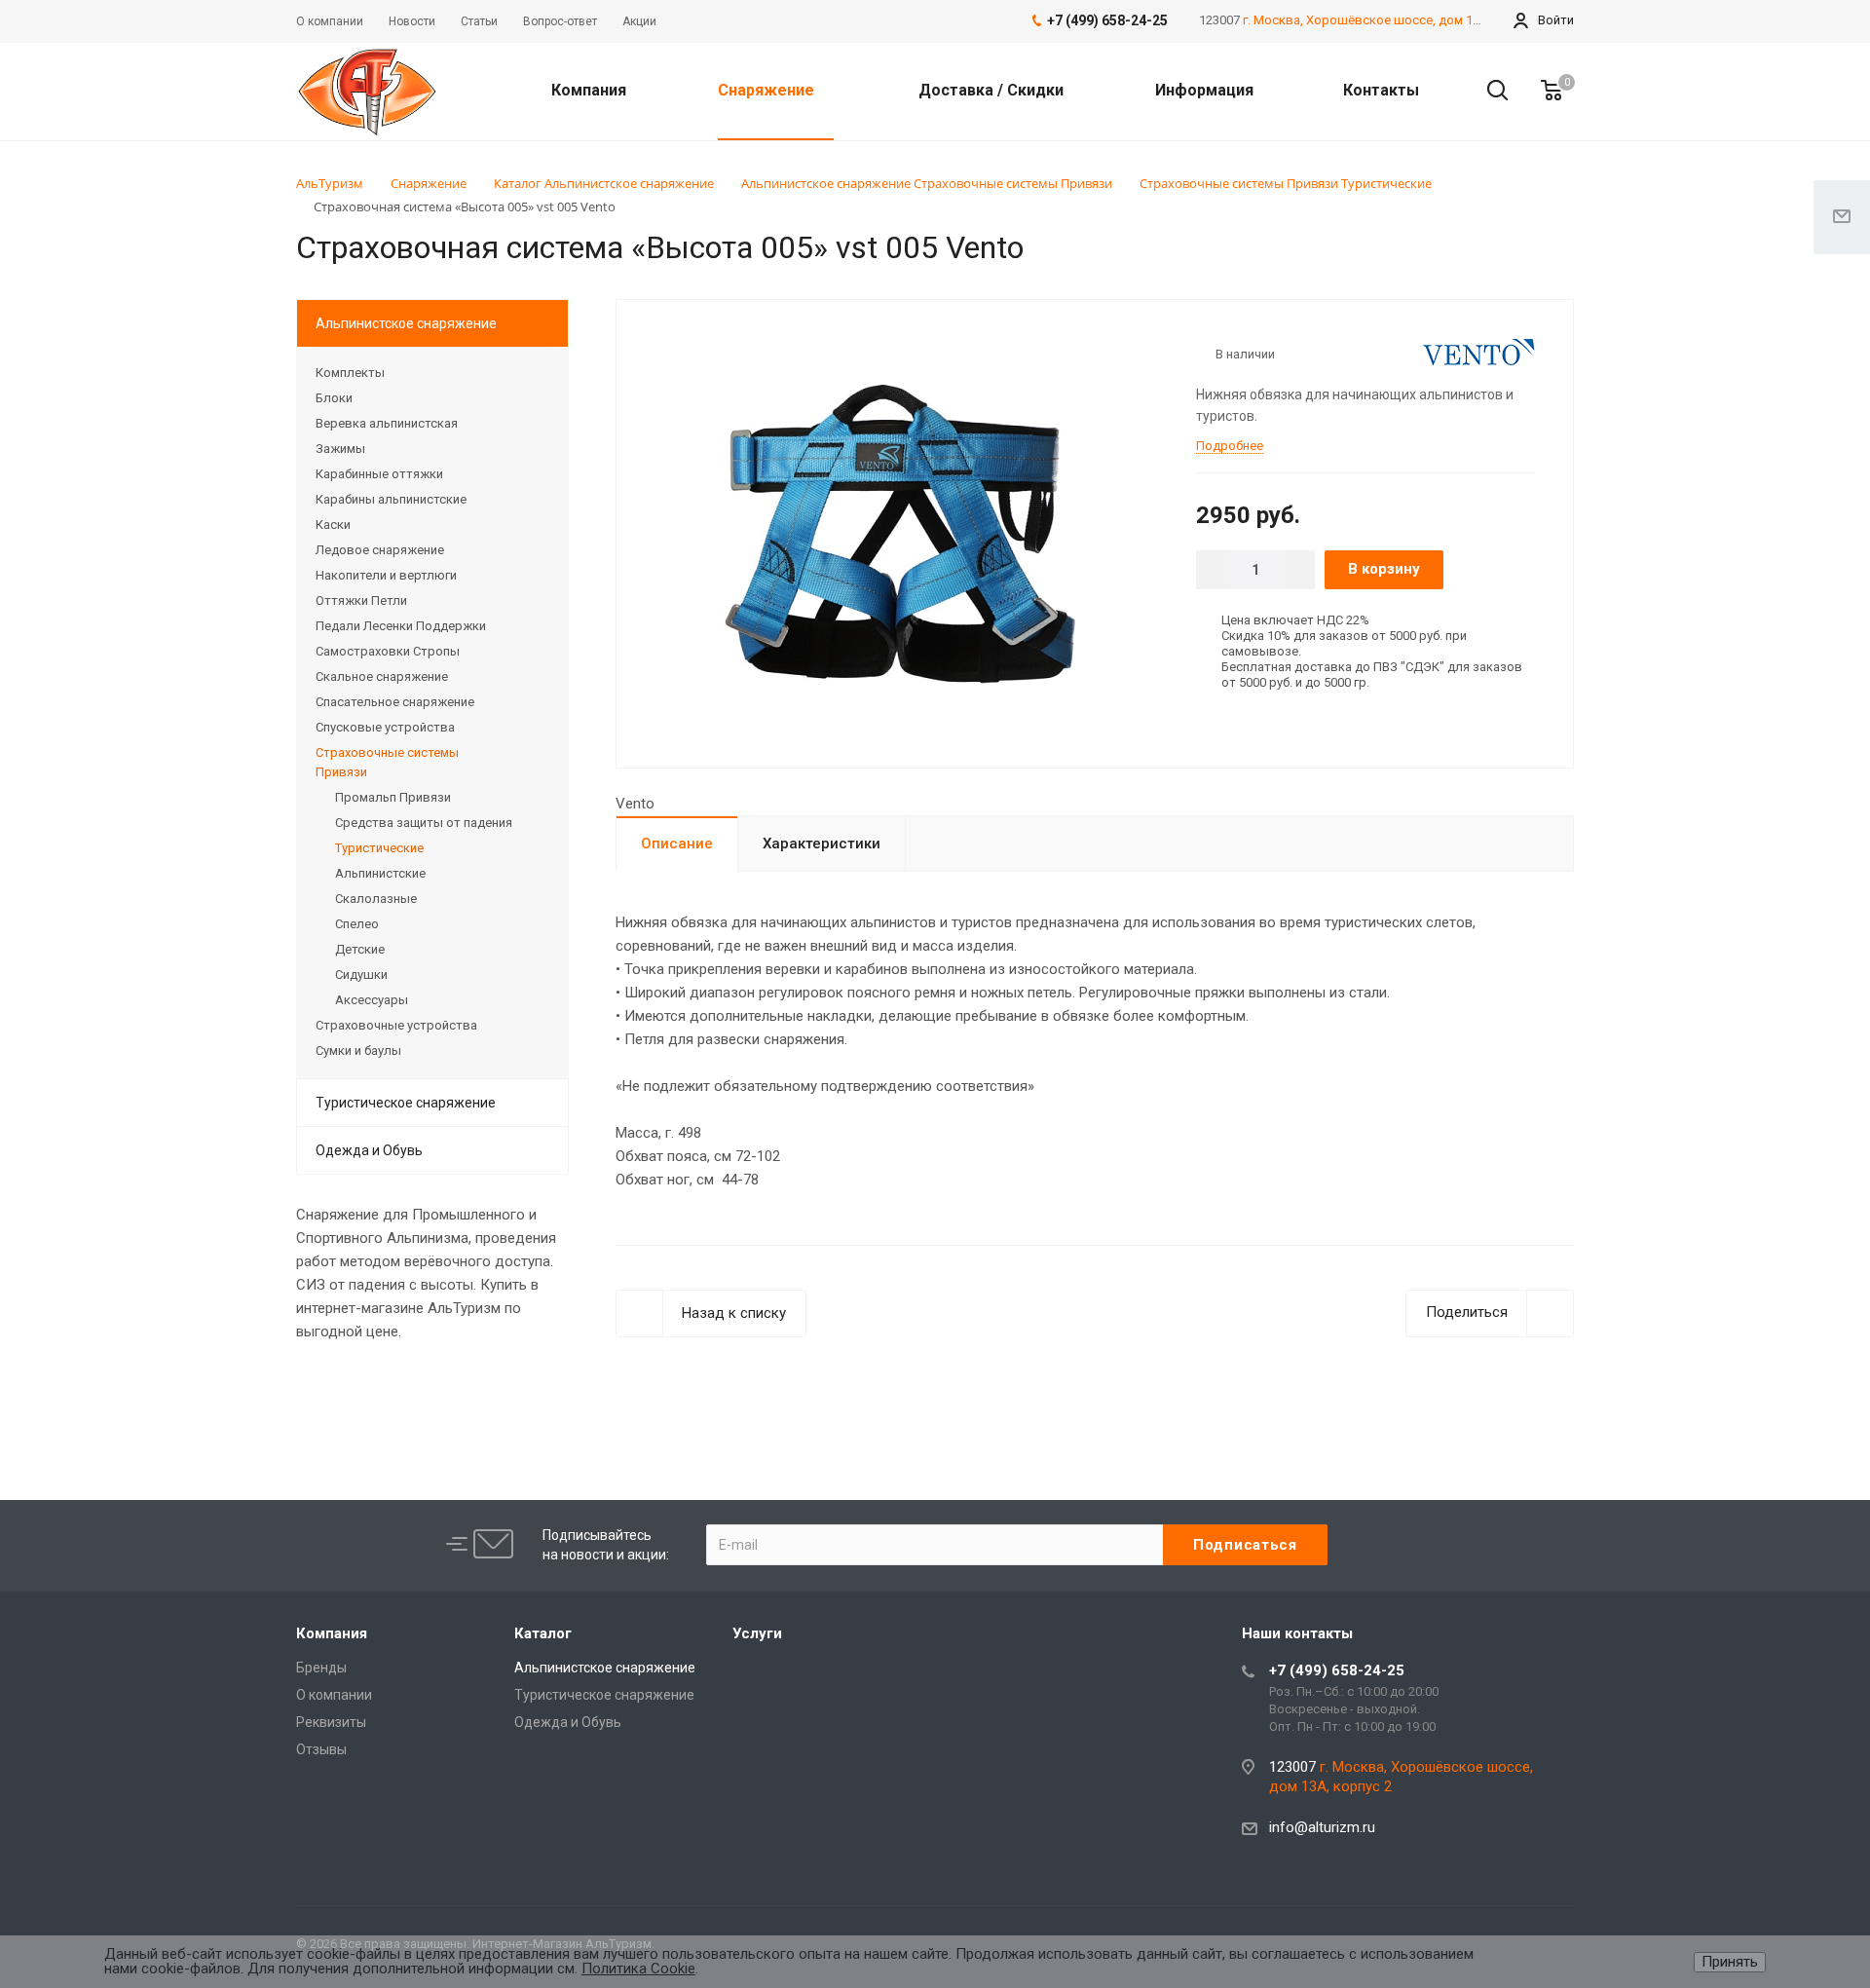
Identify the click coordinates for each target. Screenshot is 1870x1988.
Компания (591, 90)
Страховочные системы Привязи (387, 762)
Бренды (321, 1668)
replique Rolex (613, 1391)
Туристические (379, 848)
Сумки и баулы (358, 1050)
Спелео (357, 924)
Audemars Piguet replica (487, 1391)
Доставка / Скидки (991, 90)
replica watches (865, 1391)
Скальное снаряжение (382, 676)
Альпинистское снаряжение (406, 323)
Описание (677, 844)
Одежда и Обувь (369, 1150)
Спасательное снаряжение (395, 702)
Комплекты (350, 373)
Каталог (543, 1633)
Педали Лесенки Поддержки (401, 626)
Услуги (757, 1633)
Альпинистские (380, 873)
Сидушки (361, 975)
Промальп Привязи (393, 797)
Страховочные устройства (396, 1025)
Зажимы (340, 449)
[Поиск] (1488, 91)
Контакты (1381, 90)
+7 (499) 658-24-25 (1337, 1670)
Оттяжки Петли (361, 600)
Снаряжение (768, 90)
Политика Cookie (638, 1969)
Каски (333, 525)
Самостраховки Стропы (388, 651)
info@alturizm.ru (1322, 1827)
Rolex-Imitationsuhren (736, 1390)
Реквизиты (331, 1722)
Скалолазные (376, 899)
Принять (1730, 1962)
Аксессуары (372, 1000)
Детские (360, 949)
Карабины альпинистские (391, 499)
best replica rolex (351, 1391)
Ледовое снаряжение (380, 550)
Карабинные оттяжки (379, 474)
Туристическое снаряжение (406, 1103)
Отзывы (321, 1749)
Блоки (334, 398)
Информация (1206, 90)
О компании (334, 1695)
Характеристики (822, 844)
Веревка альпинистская (387, 423)
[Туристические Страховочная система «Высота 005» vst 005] (899, 532)
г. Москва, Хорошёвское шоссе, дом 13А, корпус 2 (1394, 20)
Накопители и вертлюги (386, 575)
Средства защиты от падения (424, 823)
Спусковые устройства (385, 727)
